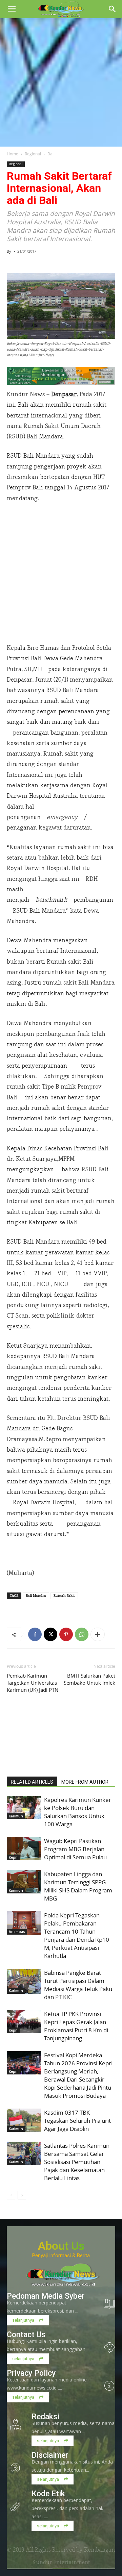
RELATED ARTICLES (32, 1782)
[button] (12, 9)
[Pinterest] (66, 1634)
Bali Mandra (36, 1596)
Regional (33, 154)
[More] (98, 1634)
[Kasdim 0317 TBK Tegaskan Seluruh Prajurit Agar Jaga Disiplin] (24, 2120)
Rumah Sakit (64, 1596)
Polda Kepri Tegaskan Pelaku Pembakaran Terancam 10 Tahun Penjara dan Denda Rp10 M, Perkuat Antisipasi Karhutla (77, 1935)
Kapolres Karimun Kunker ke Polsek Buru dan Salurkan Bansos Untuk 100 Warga (78, 1812)
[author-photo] (61, 1748)
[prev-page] (11, 2195)
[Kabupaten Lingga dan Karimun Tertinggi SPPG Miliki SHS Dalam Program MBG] (24, 1882)
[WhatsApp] (82, 1634)
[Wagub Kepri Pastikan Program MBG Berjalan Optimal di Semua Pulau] (24, 1849)
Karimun (16, 1816)
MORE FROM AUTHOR (85, 1782)
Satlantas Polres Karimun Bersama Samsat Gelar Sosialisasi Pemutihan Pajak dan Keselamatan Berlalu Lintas (77, 2162)
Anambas (17, 1932)
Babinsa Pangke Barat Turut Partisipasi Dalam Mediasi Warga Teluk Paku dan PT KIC (78, 1985)
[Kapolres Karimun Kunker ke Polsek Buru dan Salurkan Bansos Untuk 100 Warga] (24, 1807)
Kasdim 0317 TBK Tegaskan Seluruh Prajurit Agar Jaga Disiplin (77, 2121)
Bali (51, 154)
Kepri (13, 1857)
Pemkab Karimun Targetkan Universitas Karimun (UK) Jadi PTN (33, 1683)
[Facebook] (35, 1634)
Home (13, 154)
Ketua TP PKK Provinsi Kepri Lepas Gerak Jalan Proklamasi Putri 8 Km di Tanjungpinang (76, 2026)
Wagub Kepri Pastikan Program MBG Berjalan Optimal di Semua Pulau (75, 1849)
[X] (50, 1634)
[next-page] (22, 2195)
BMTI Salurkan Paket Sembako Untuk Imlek (89, 1679)
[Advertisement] (61, 82)
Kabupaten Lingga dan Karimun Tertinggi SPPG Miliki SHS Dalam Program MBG (78, 1886)
